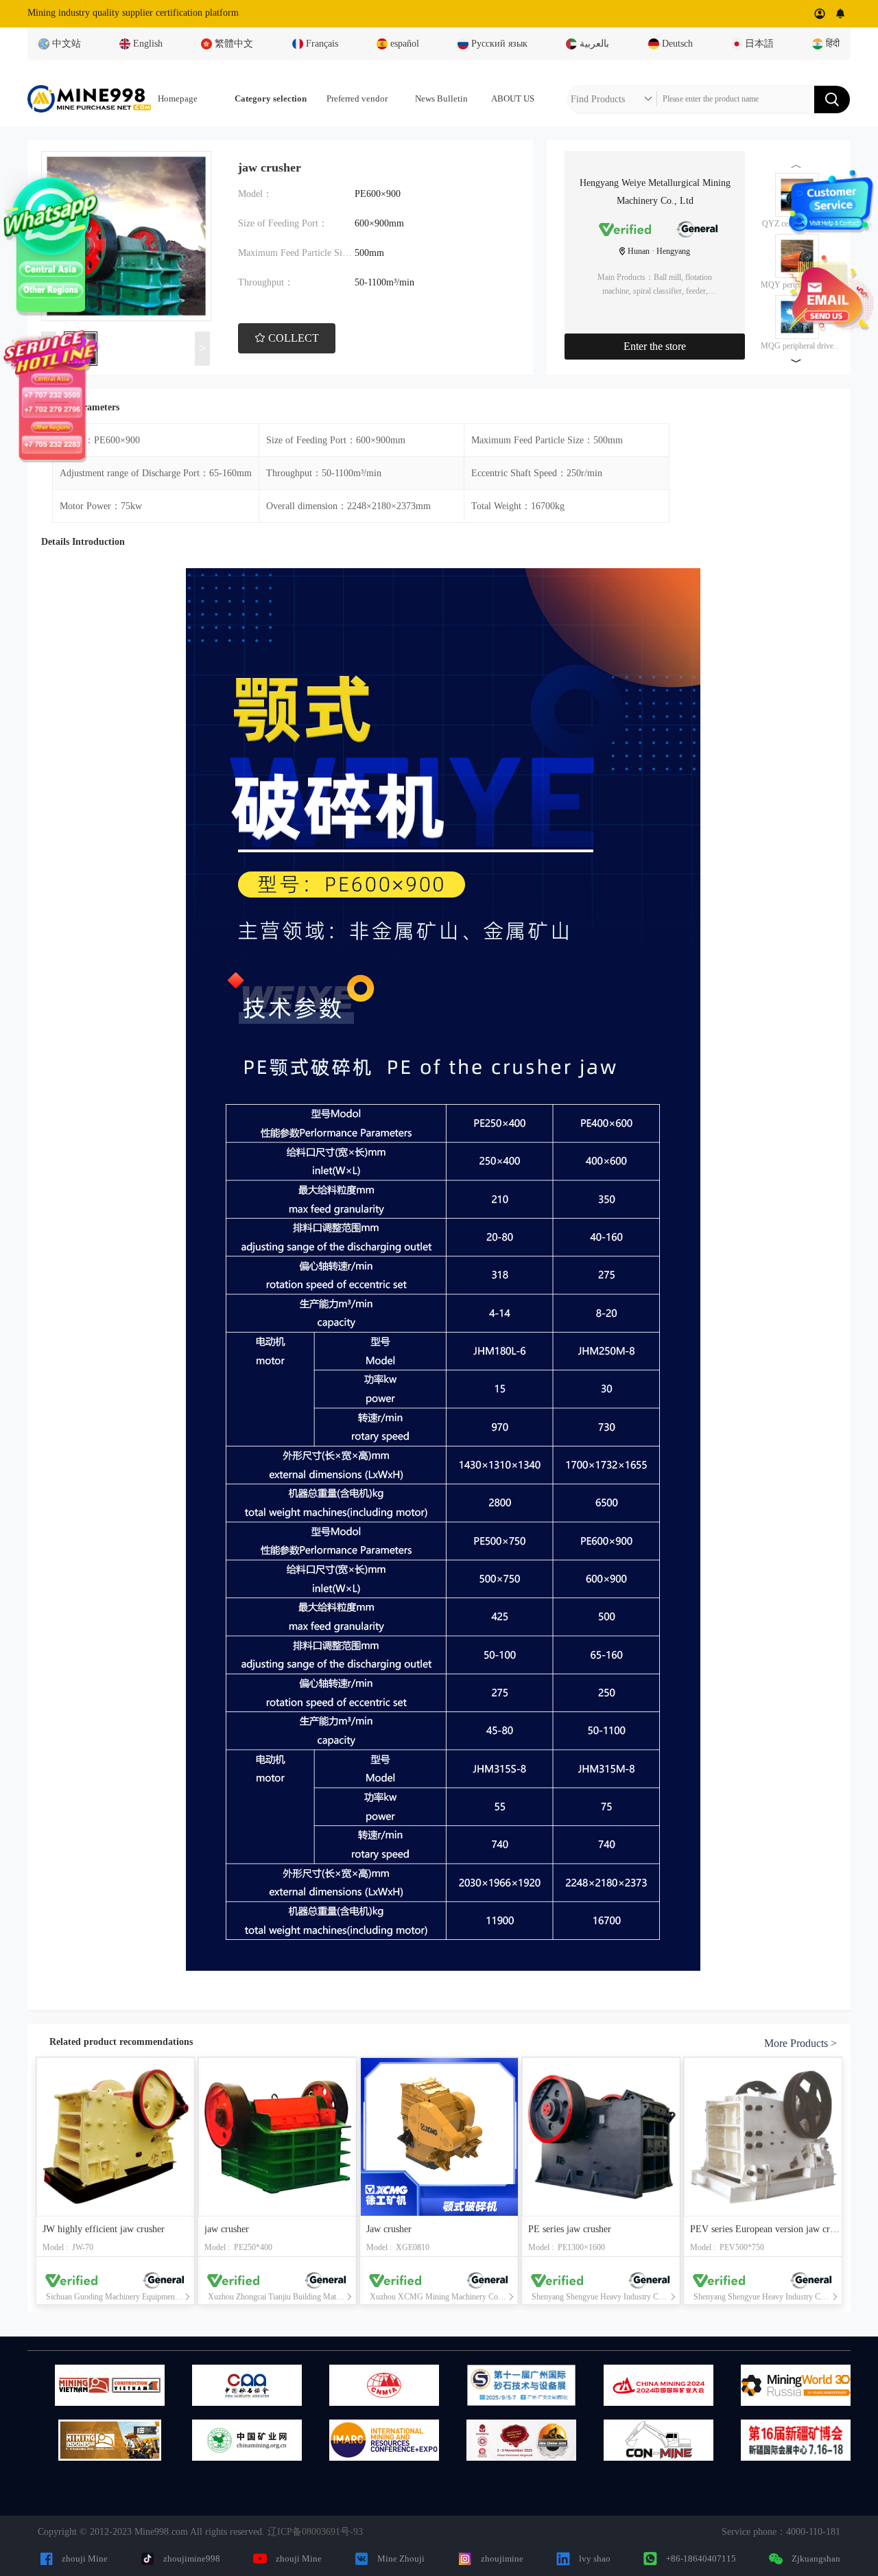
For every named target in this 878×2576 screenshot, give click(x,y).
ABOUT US (513, 98)
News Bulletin (441, 98)
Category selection (271, 98)
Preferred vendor (357, 98)
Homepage (178, 98)
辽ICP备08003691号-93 (315, 2532)
